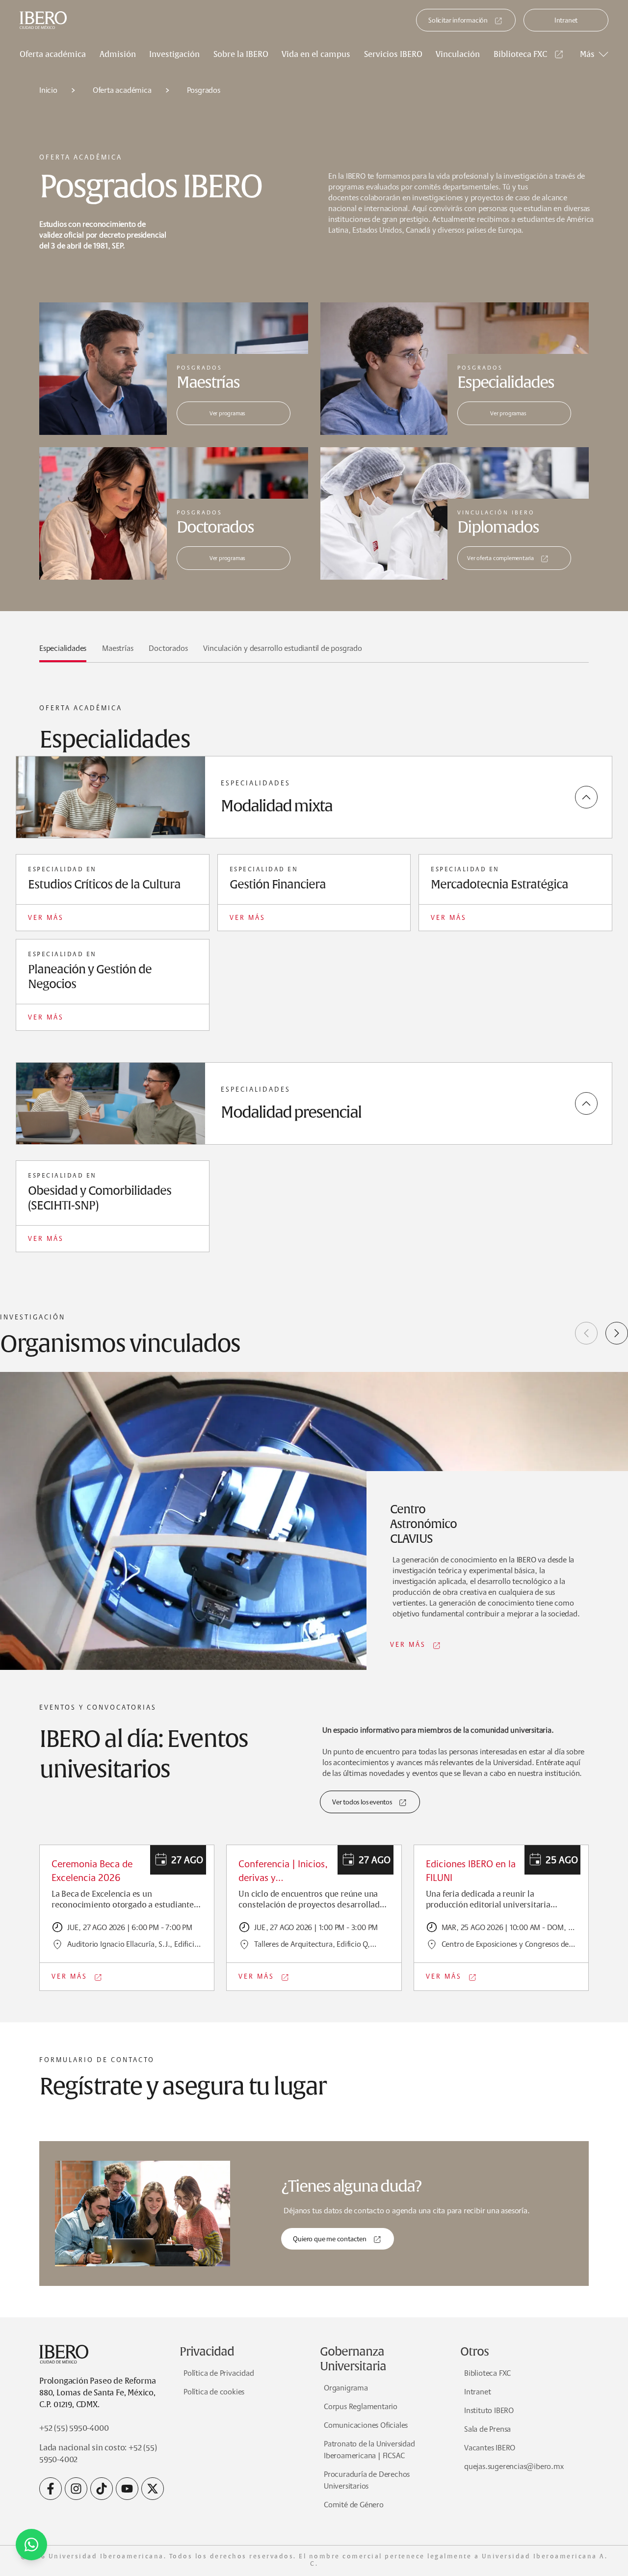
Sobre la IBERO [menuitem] (241, 54)
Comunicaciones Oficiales (366, 2425)
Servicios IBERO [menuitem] (393, 54)
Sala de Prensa (487, 2429)
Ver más (46, 917)
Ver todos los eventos (362, 1802)
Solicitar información (458, 20)
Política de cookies (214, 2392)
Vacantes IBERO (490, 2448)
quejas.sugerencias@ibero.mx (514, 2466)
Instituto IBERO (489, 2410)
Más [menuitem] (587, 54)
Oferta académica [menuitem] (53, 54)
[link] (530, 54)
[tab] (63, 652)
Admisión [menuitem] (118, 54)
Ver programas (227, 413)
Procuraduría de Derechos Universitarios (367, 2480)
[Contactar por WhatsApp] (31, 2545)
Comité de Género (354, 2505)
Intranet (566, 20)
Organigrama (346, 2388)
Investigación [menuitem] (174, 54)
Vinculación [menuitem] (458, 54)
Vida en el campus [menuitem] (316, 54)
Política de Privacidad (219, 2373)
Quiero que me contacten (329, 2239)
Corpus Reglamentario (361, 2406)
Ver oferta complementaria (500, 558)
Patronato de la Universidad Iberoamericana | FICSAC (369, 2450)
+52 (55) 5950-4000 (74, 2428)
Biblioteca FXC (520, 54)
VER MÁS (408, 1644)
